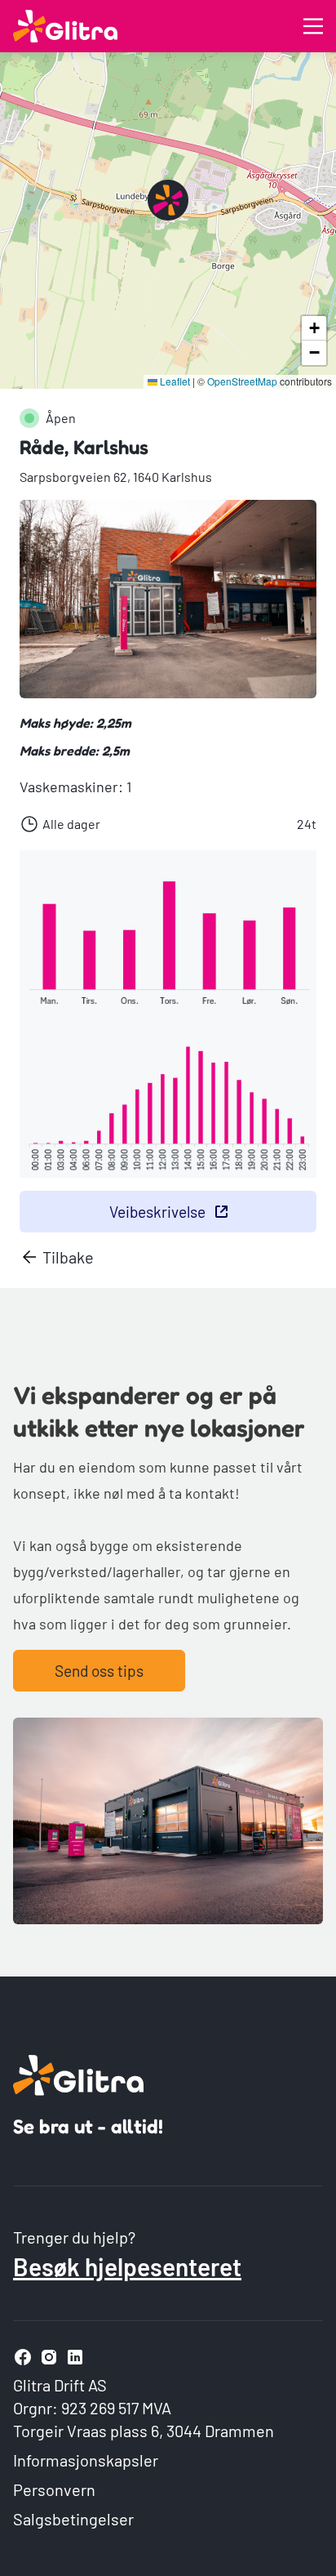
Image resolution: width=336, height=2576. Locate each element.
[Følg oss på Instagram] (49, 2357)
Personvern (54, 2489)
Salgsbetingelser (73, 2519)
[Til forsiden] (65, 26)
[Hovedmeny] (313, 26)
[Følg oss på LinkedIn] (75, 2357)
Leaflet (174, 381)
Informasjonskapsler (86, 2460)
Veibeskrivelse (157, 1212)
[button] (168, 200)
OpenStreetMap (242, 381)
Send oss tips (99, 1671)
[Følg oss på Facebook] (23, 2357)
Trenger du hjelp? (74, 2237)
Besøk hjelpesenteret (127, 2266)
